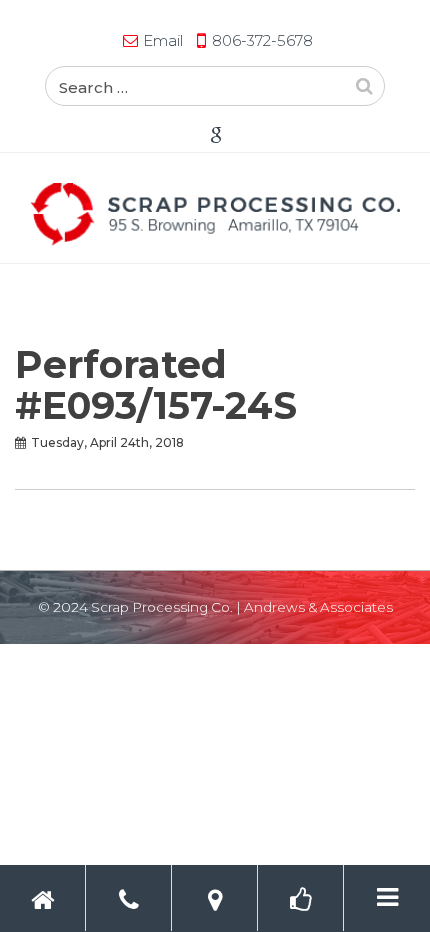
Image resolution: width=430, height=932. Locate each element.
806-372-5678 (262, 40)
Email (163, 40)
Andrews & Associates (318, 607)
